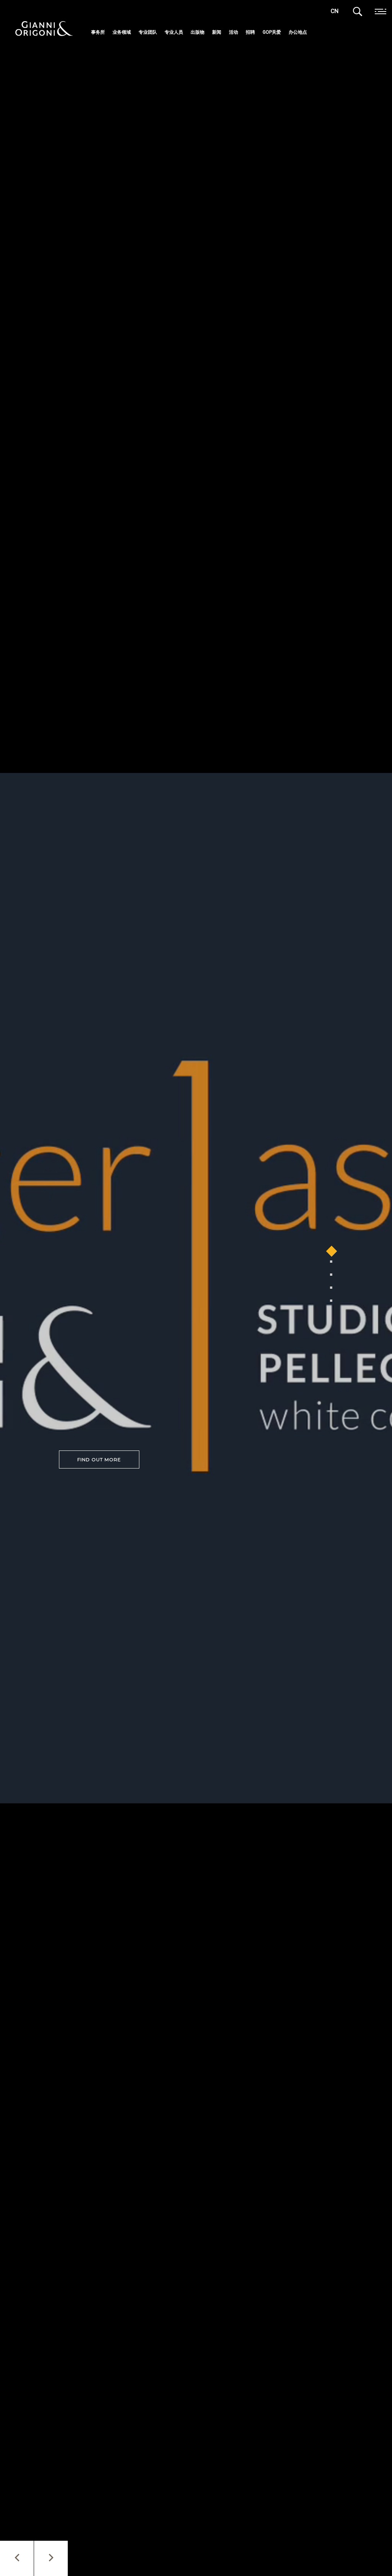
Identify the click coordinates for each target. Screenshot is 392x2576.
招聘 (250, 32)
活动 (234, 32)
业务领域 (122, 32)
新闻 (217, 32)
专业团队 (148, 32)
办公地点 (298, 32)
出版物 (198, 32)
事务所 (98, 32)
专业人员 (174, 32)
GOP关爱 (272, 32)
